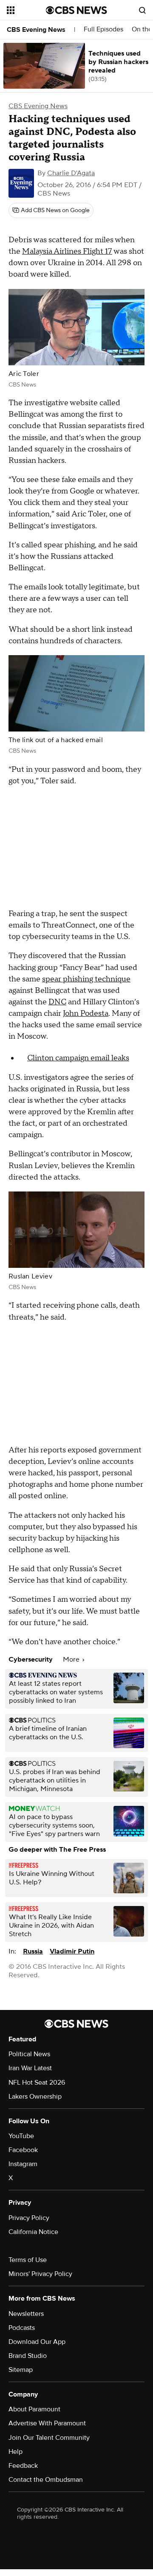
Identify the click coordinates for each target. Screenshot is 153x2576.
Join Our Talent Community (49, 2438)
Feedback (23, 2466)
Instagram (23, 2164)
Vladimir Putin (72, 1951)
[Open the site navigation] (26, 10)
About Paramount (34, 2409)
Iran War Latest (30, 2068)
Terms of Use (28, 2260)
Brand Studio (28, 2356)
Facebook (23, 2150)
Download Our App (37, 2342)
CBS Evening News (36, 30)
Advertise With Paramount (47, 2423)
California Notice (33, 2232)
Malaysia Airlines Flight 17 (67, 251)
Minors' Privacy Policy (40, 2274)
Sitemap (21, 2370)
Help (16, 2452)
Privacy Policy (29, 2218)
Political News (29, 2054)
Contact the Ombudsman (46, 2480)
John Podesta (86, 1013)
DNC (57, 1002)
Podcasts (22, 2328)
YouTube (21, 2136)
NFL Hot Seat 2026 (37, 2083)
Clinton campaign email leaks (78, 1058)
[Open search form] (142, 10)
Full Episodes (103, 29)
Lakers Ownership (35, 2097)
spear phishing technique (86, 979)
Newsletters (26, 2314)
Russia (33, 1951)
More (72, 1659)
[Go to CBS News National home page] (76, 10)
